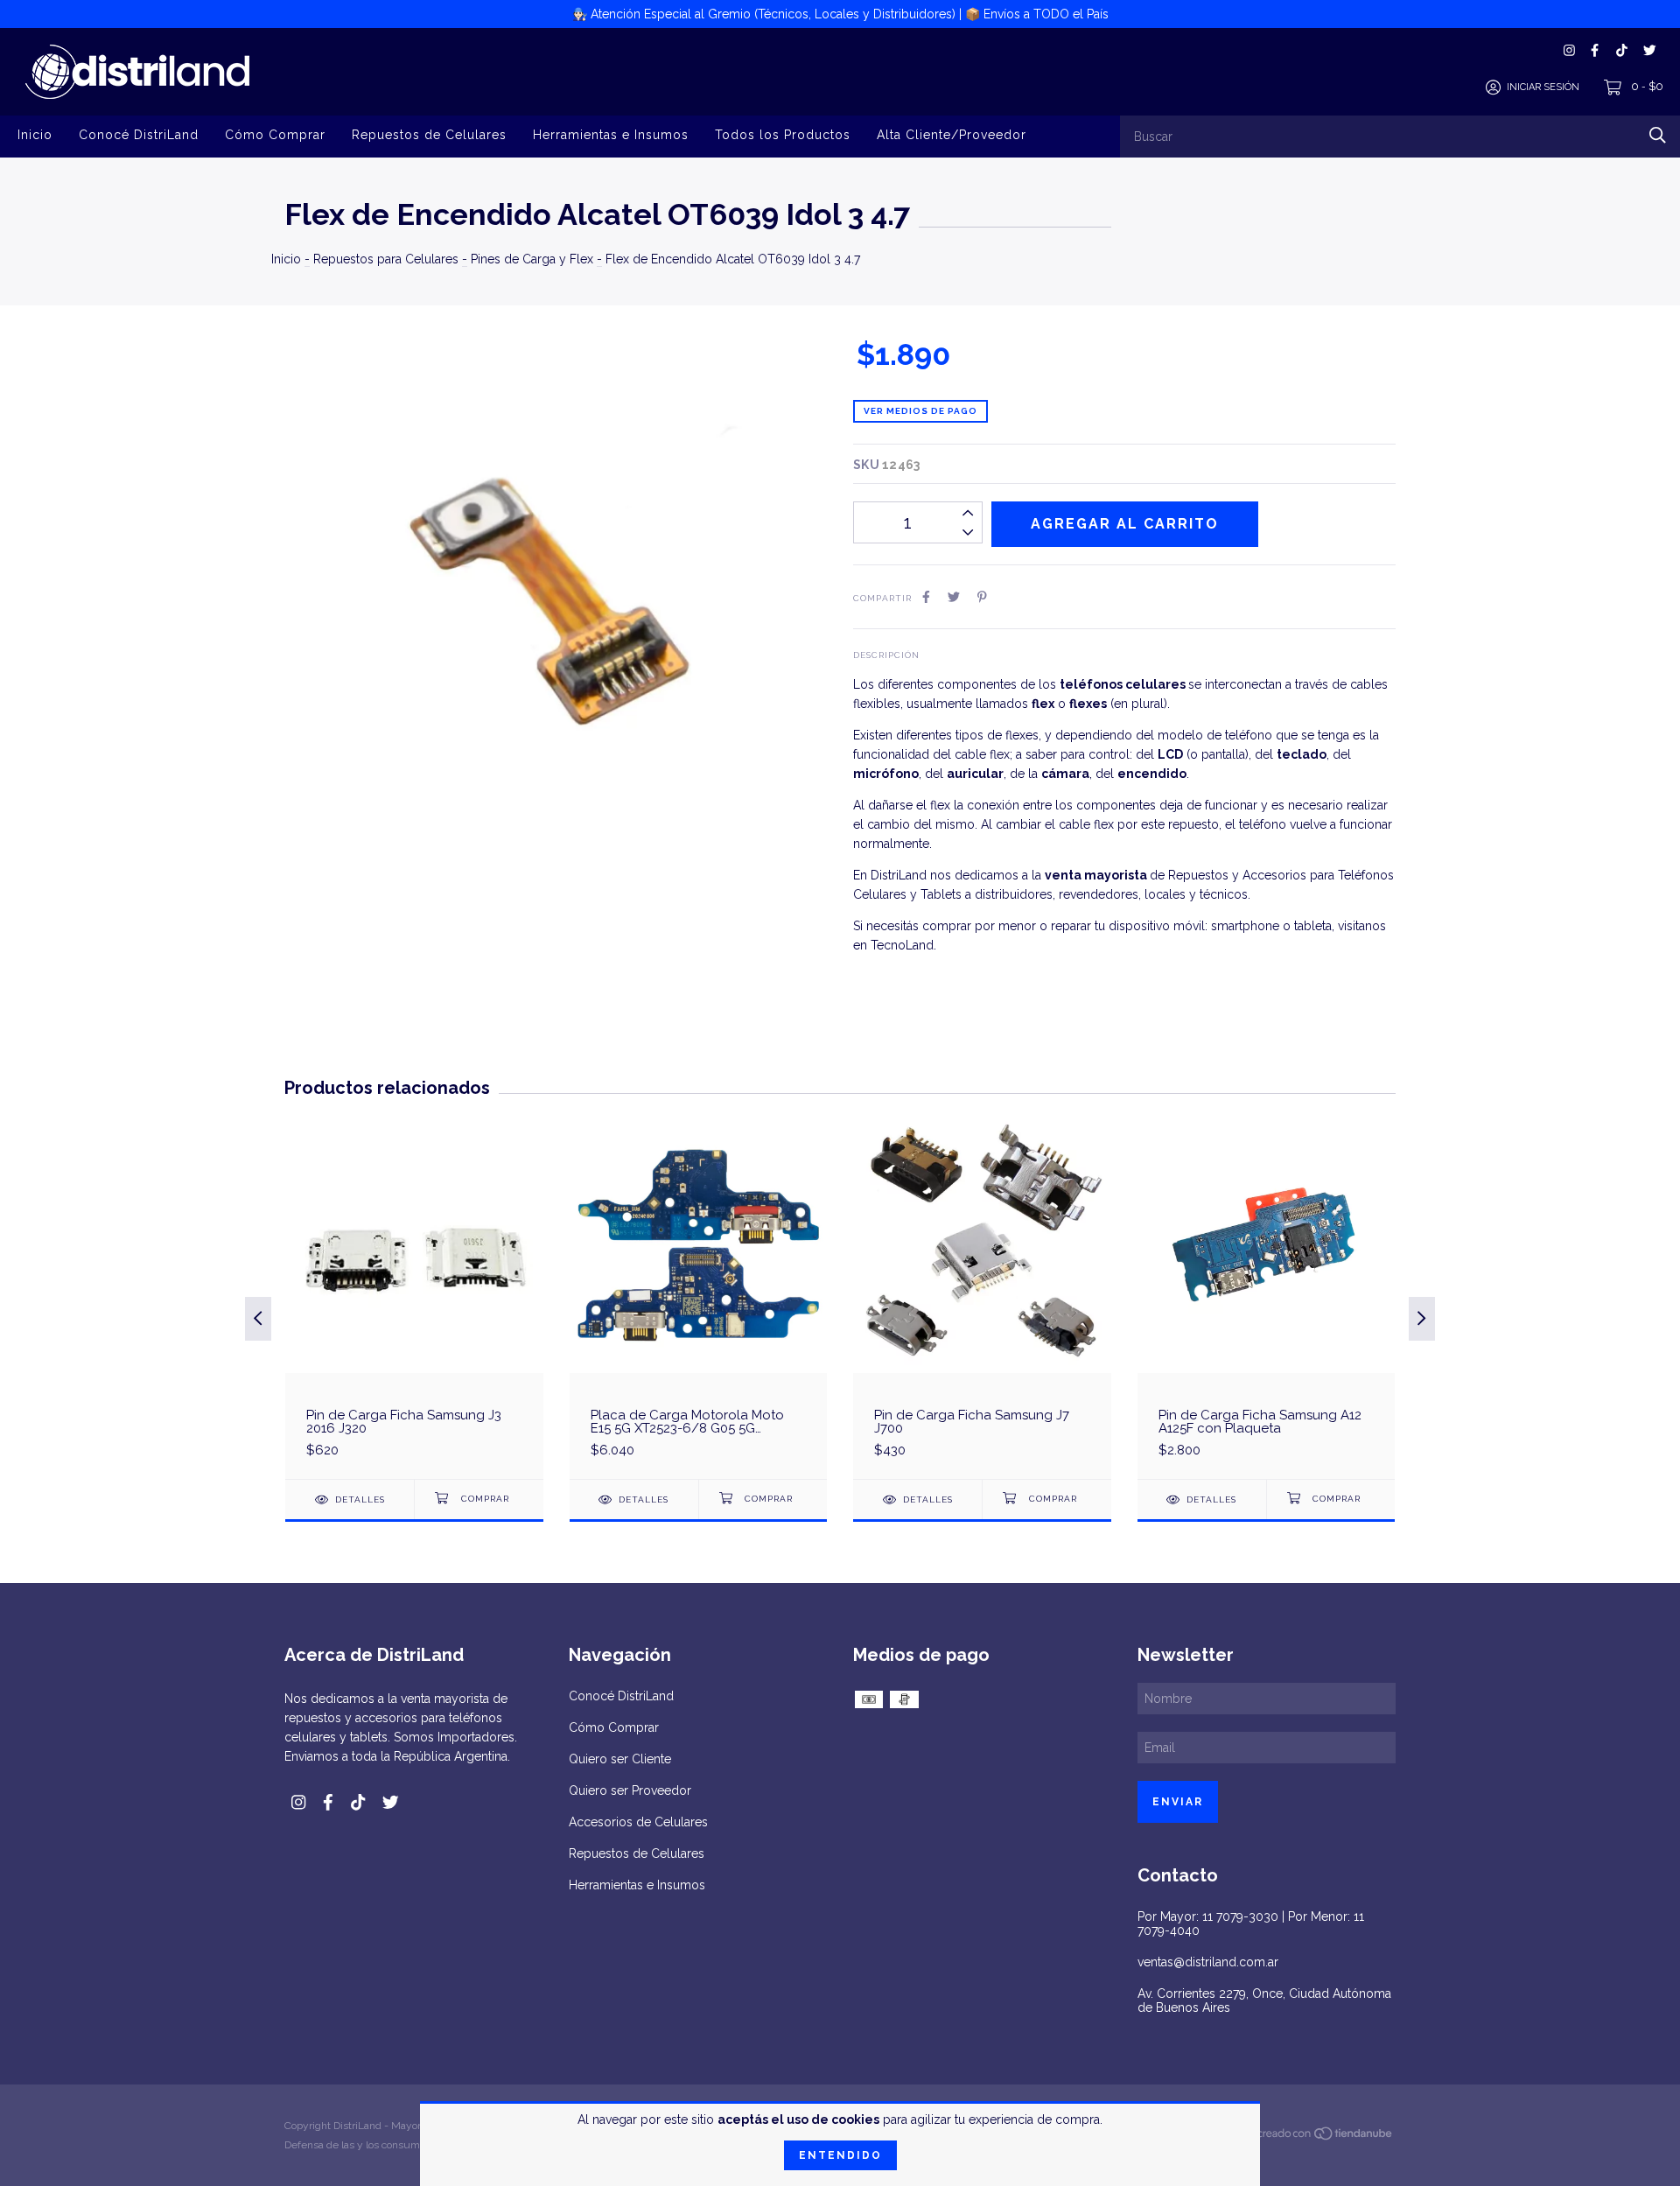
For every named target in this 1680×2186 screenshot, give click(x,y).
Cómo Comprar (275, 135)
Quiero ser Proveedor (630, 1790)
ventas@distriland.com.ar (1208, 1962)
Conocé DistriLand (139, 135)
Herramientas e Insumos (611, 135)
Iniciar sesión (1543, 87)
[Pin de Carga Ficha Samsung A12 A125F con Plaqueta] (1267, 1297)
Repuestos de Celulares (429, 135)
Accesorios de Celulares (638, 1822)
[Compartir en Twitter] (954, 597)
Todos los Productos (783, 135)
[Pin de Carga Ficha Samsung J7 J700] (982, 1297)
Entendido (840, 2155)
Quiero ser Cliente (620, 1759)
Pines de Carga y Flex (532, 259)
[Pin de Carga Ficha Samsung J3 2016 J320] (414, 1297)
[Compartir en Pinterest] (982, 597)
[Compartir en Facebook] (926, 597)
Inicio (35, 135)
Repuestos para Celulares (386, 259)
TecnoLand (902, 945)
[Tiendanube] (1326, 2137)
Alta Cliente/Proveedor (952, 135)
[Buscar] (1658, 135)
